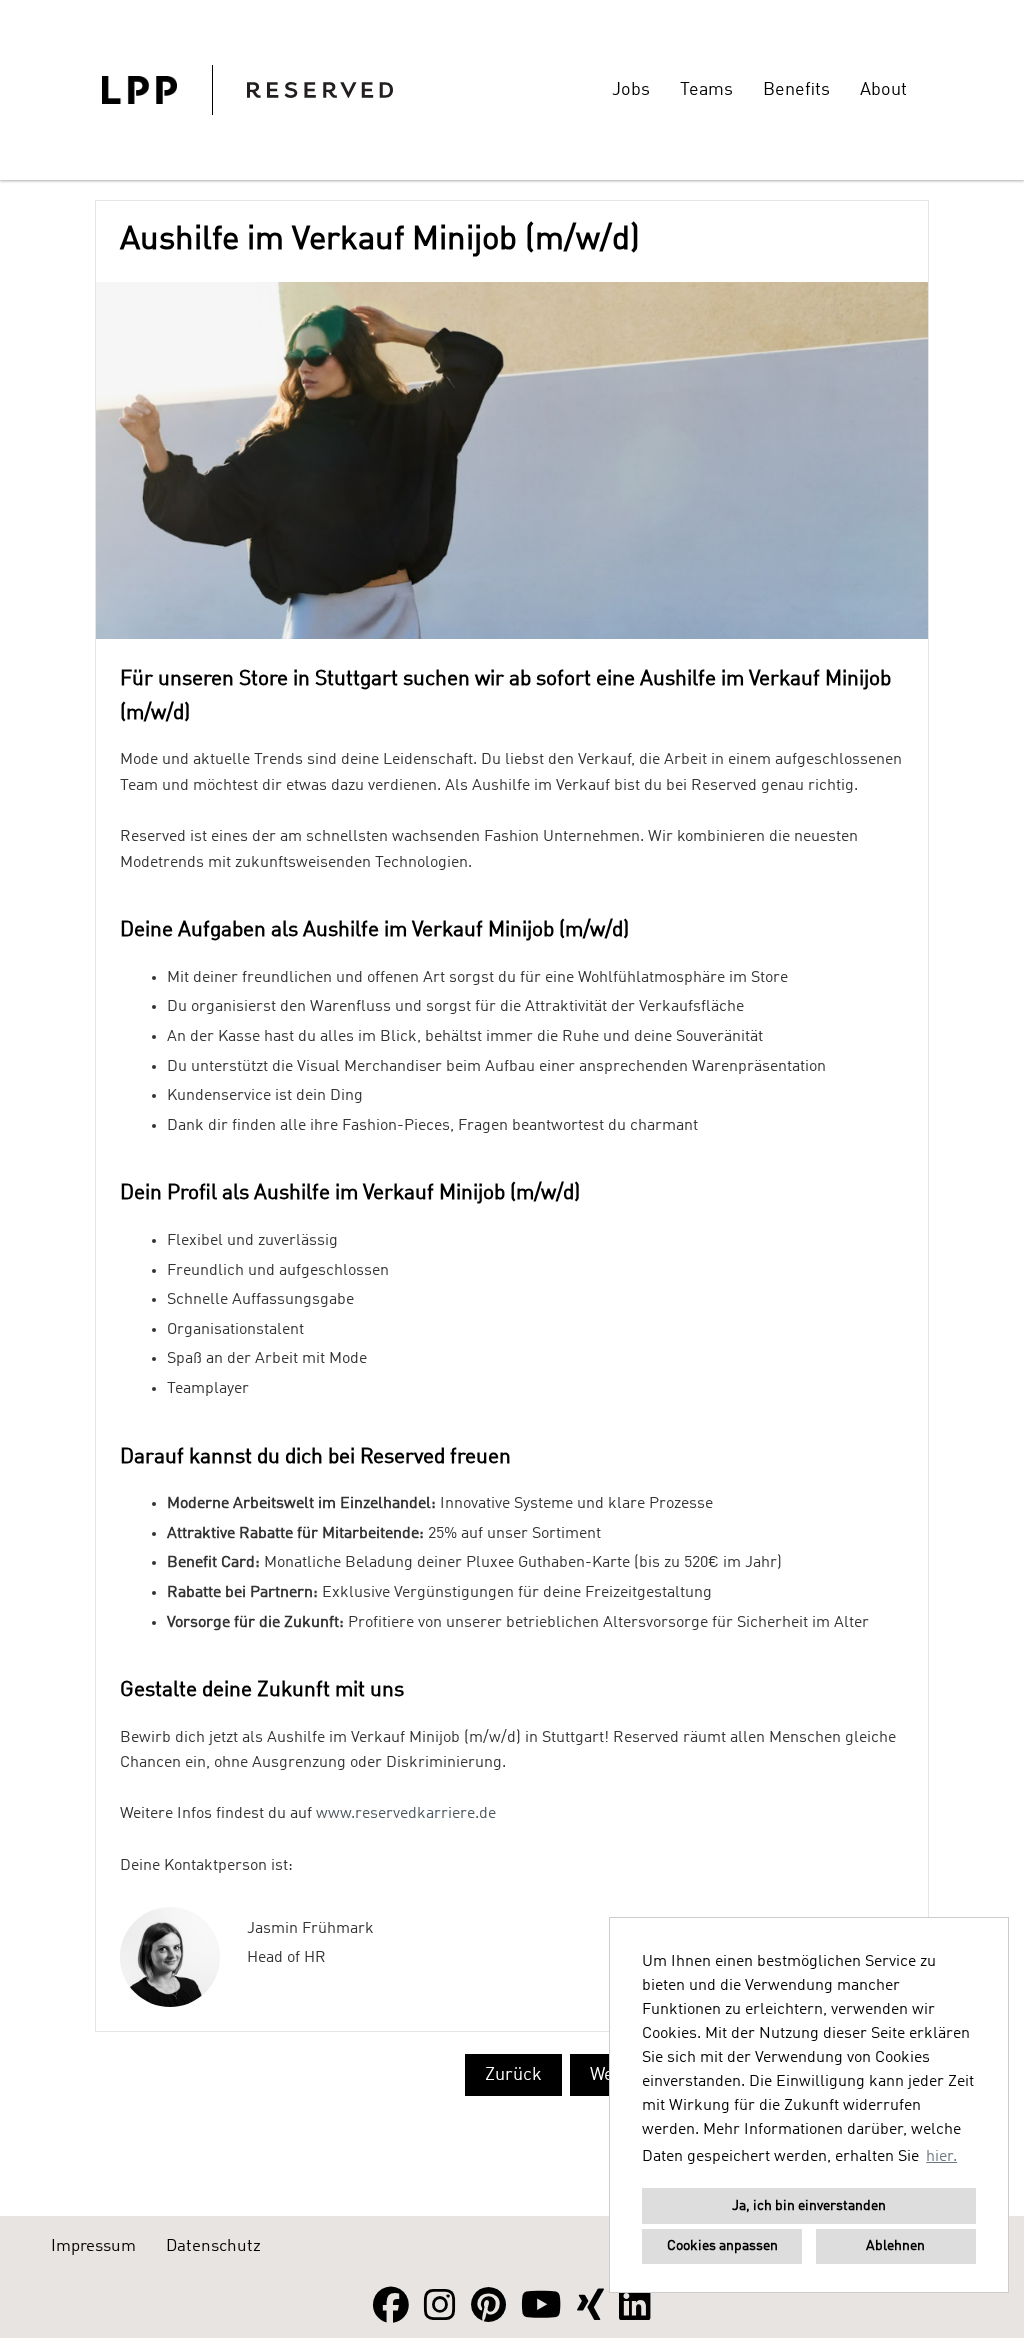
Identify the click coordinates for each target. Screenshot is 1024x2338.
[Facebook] (391, 2307)
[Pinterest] (488, 2307)
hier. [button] (941, 2157)
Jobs (631, 90)
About (883, 90)
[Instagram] (440, 2307)
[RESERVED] (247, 90)
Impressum (93, 2246)
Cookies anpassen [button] (722, 2246)
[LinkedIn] (635, 2307)
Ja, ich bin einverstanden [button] (809, 2206)
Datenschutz (213, 2246)
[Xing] (590, 2307)
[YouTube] (541, 2307)
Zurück (513, 2075)
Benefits (796, 90)
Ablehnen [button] (895, 2246)
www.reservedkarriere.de (406, 1814)
